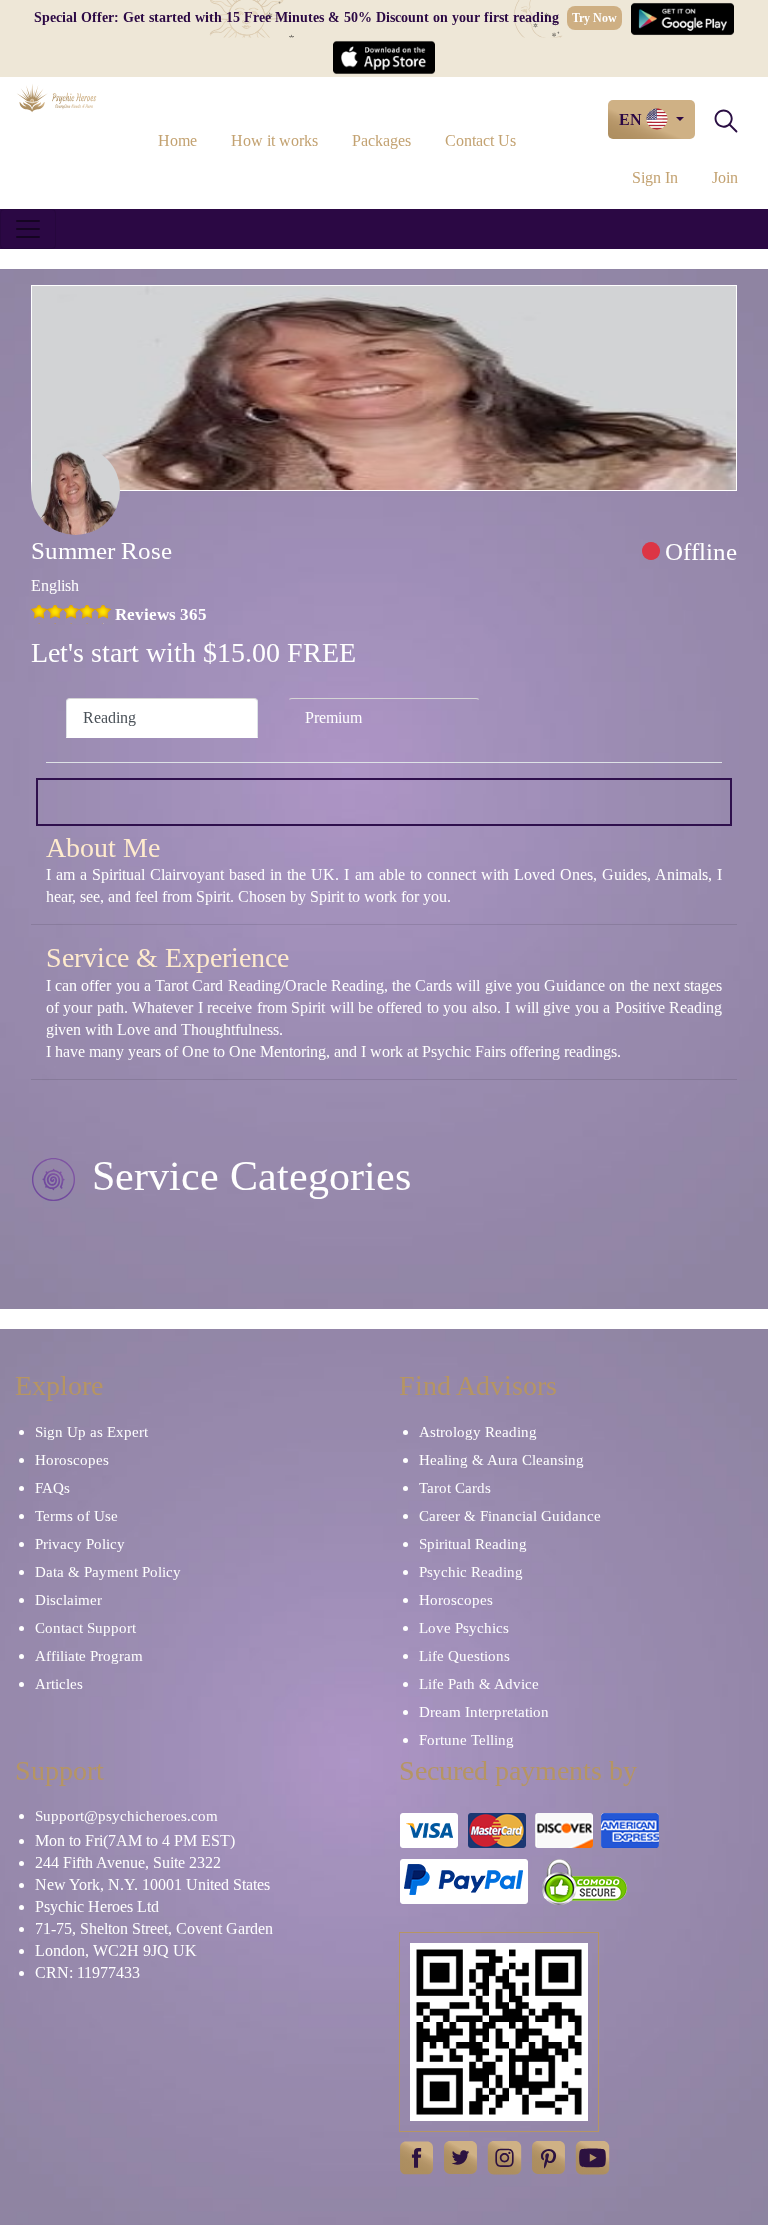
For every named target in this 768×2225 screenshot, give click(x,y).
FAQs (52, 1488)
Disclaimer (68, 1600)
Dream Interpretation (484, 1712)
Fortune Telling (466, 1740)
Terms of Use (76, 1516)
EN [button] (632, 119)
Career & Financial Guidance (510, 1516)
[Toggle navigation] (28, 229)
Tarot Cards (455, 1488)
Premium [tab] (333, 717)
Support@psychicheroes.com (126, 1816)
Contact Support (85, 1628)
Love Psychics (464, 1628)
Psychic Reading (471, 1572)
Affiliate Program (89, 1656)
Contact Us (480, 140)
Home (177, 140)
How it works (274, 140)
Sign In (655, 177)
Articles (59, 1684)
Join (725, 177)
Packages (381, 140)
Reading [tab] (109, 717)
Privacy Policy (80, 1544)
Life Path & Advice (479, 1684)
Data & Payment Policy (108, 1572)
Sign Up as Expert (91, 1432)
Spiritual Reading (473, 1544)
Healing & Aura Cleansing (501, 1460)
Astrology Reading (478, 1432)
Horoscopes (72, 1460)
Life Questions (464, 1656)
